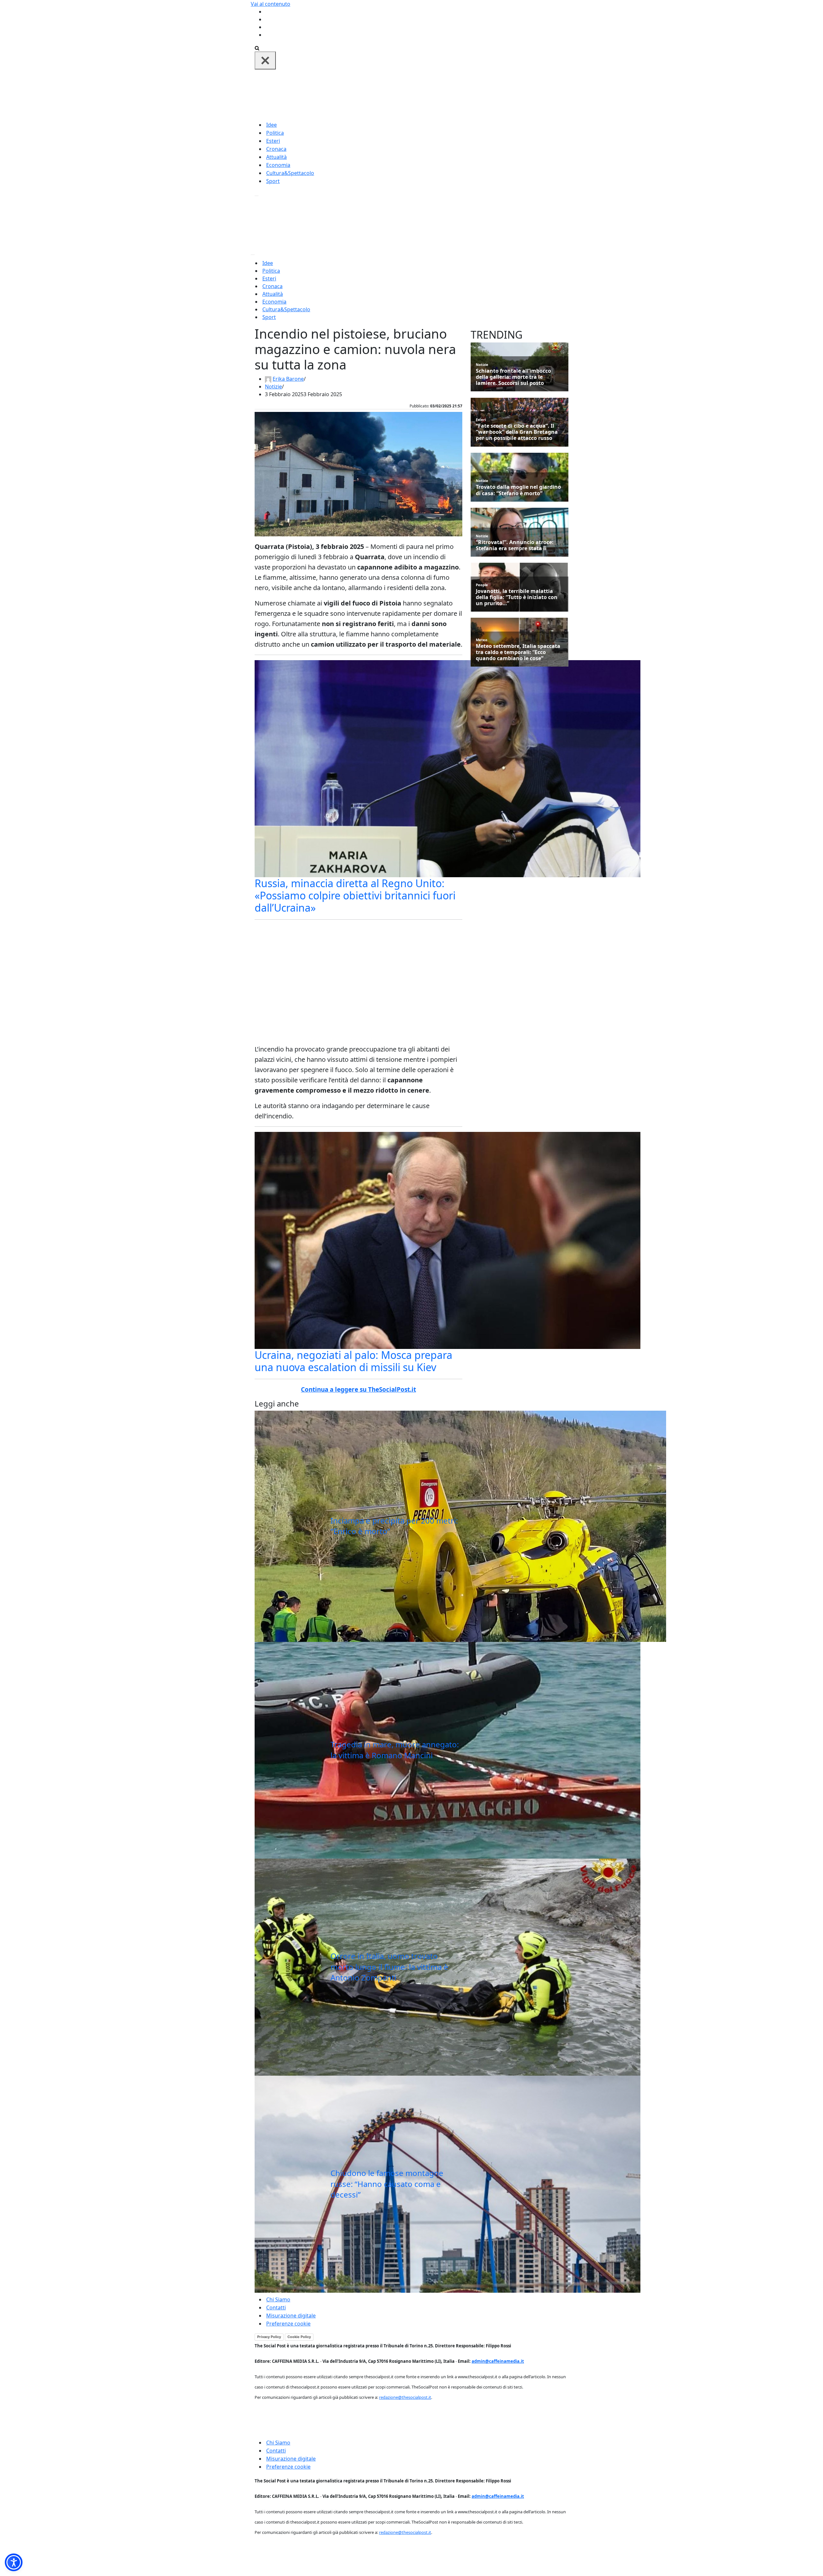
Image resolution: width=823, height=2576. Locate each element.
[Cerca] (257, 48)
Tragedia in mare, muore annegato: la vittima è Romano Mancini (395, 1750)
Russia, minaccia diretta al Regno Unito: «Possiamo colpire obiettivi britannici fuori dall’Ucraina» (355, 896)
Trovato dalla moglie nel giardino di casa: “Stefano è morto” (518, 490)
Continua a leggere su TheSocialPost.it (358, 1389)
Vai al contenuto (271, 4)
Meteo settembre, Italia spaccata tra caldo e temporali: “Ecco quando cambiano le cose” (518, 652)
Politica (275, 133)
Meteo (482, 640)
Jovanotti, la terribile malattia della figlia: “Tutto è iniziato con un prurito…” (517, 597)
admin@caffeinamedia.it (498, 2361)
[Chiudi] (265, 60)
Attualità (276, 157)
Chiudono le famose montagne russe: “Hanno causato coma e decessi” (387, 2184)
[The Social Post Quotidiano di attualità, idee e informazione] (442, 95)
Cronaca (276, 149)
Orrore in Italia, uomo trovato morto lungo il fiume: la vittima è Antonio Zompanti (389, 1967)
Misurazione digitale (291, 2316)
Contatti (276, 2307)
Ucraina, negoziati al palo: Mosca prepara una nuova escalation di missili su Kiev (353, 1361)
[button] (14, 2562)
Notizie (273, 387)
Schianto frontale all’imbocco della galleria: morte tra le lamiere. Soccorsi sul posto (513, 377)
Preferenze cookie (288, 2324)
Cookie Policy (299, 2337)
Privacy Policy (269, 2337)
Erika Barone (288, 379)
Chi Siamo (278, 2299)
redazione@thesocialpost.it (405, 2397)
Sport (273, 181)
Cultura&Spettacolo (290, 173)
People (482, 585)
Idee (271, 125)
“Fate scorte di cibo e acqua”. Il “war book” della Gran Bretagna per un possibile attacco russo (517, 432)
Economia (278, 165)
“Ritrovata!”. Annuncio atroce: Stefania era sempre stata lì (515, 545)
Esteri (273, 141)
